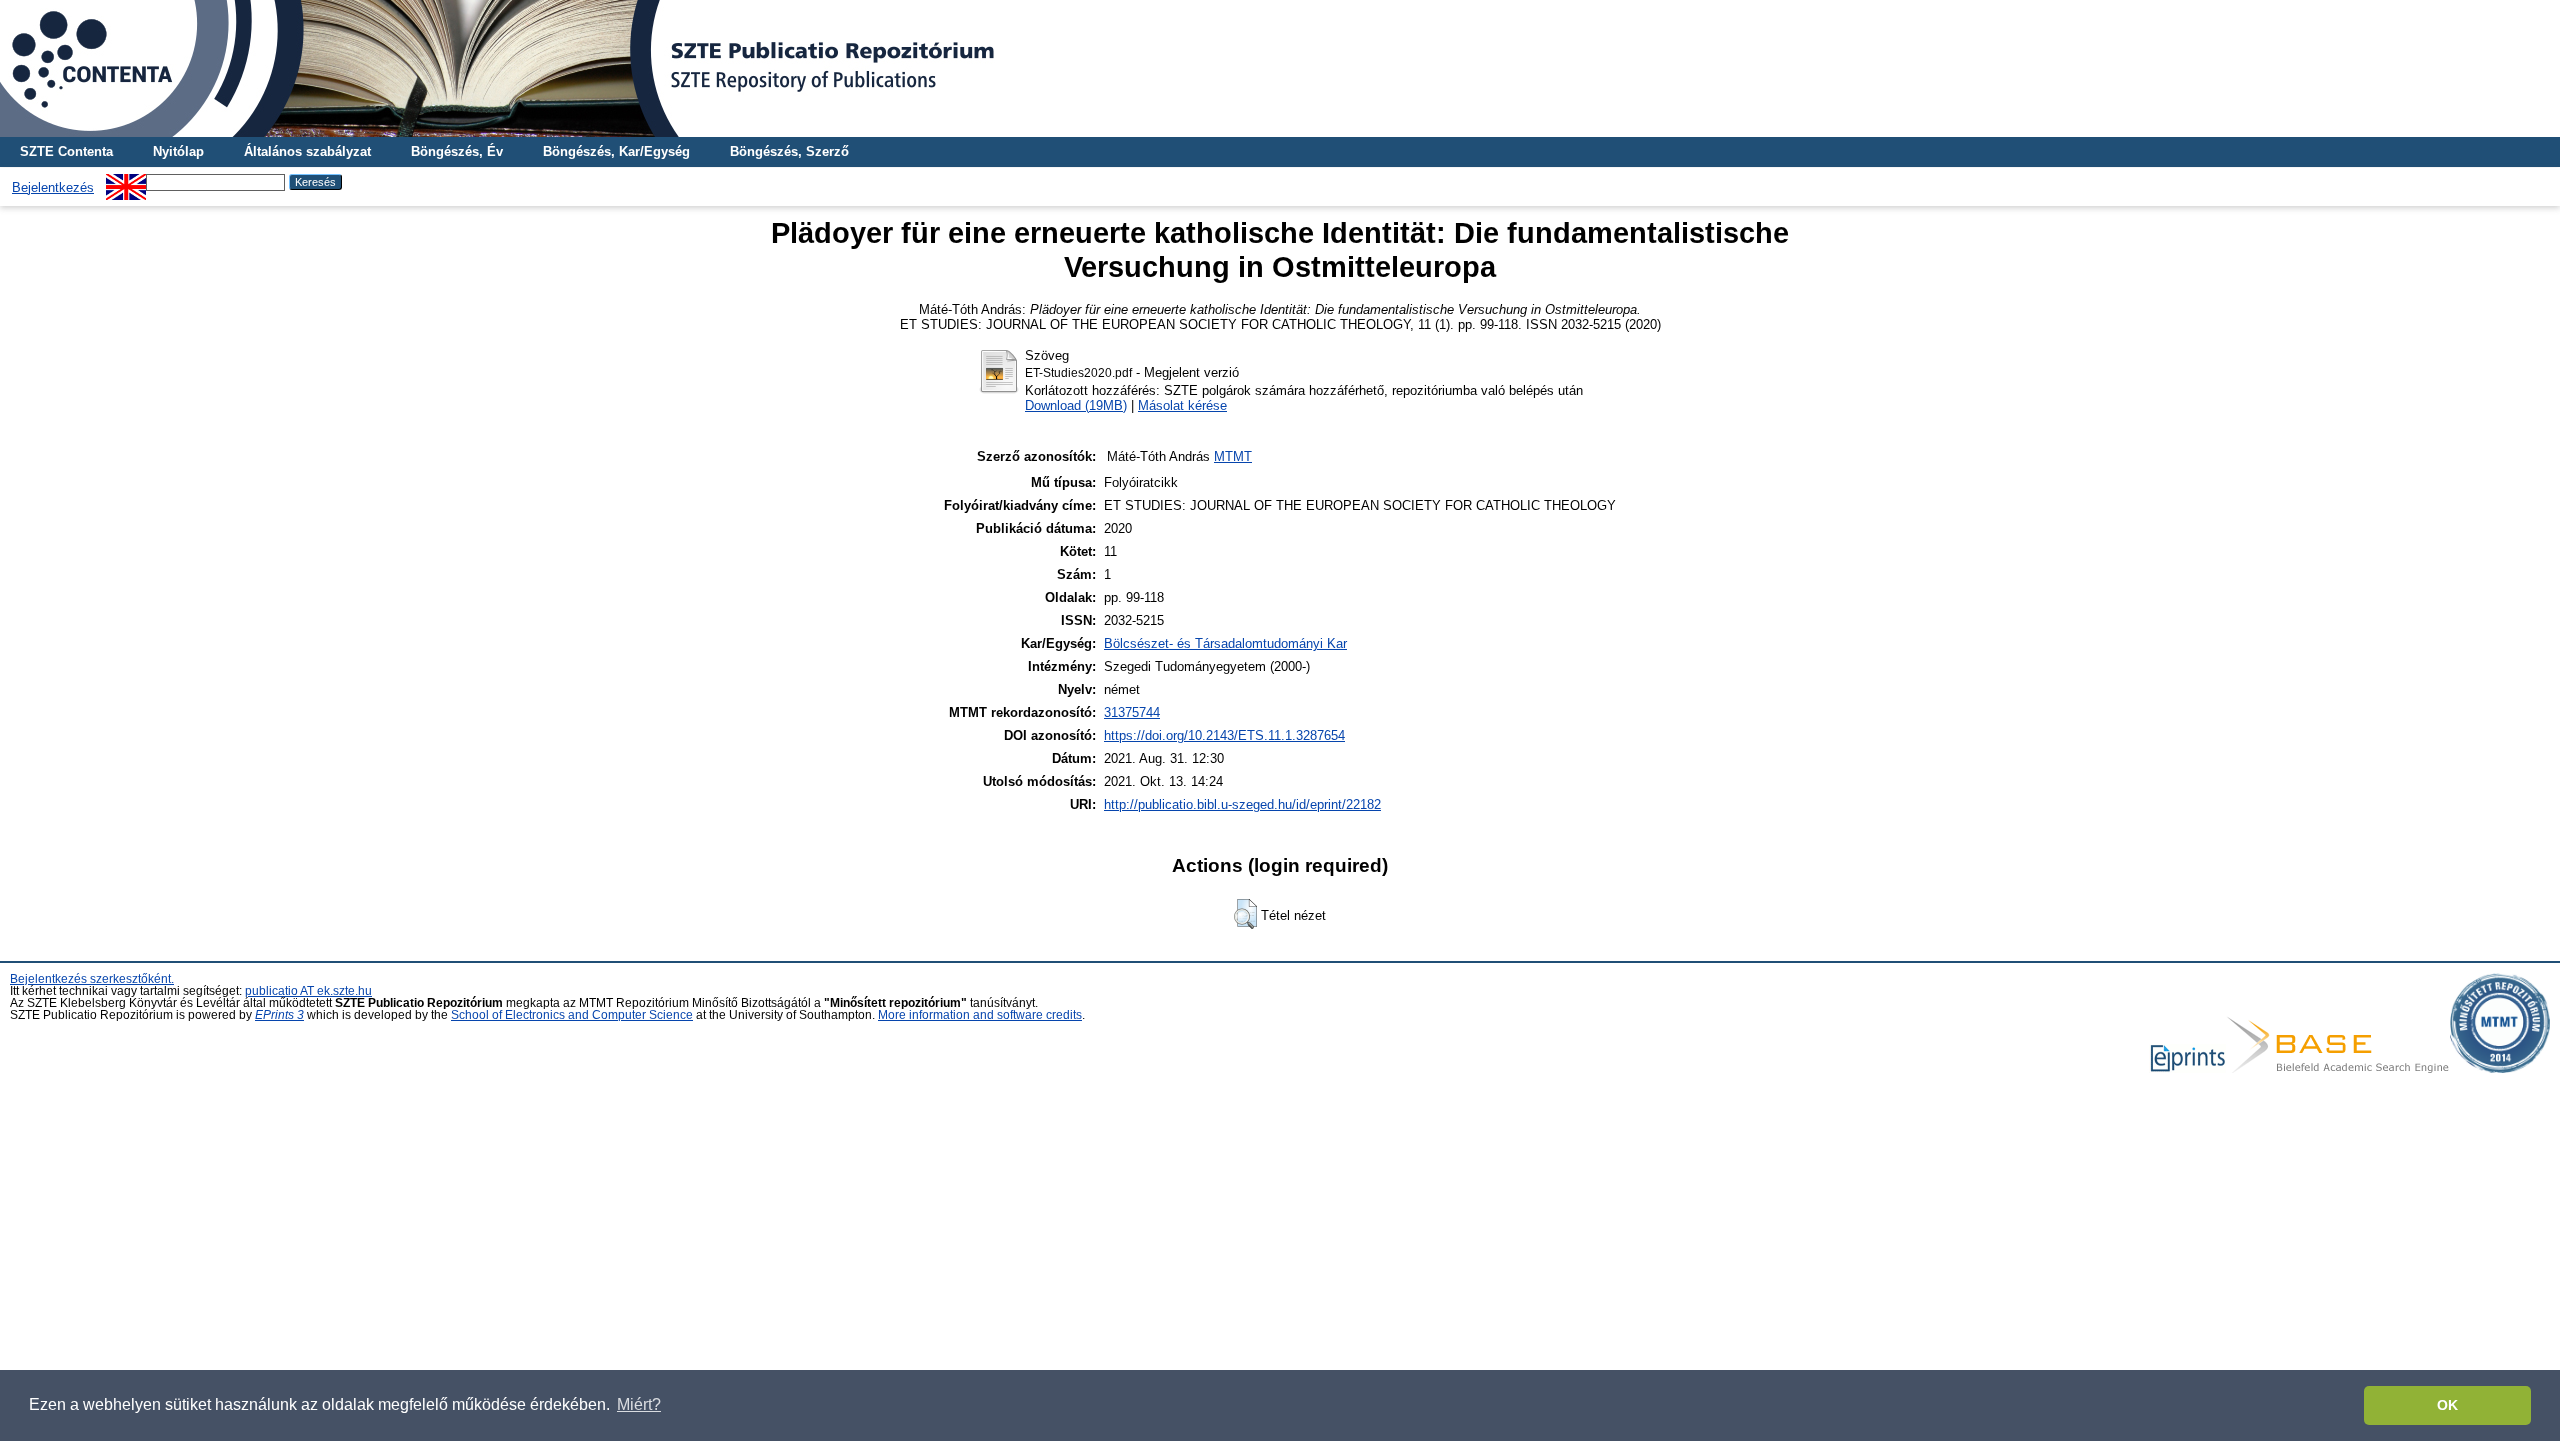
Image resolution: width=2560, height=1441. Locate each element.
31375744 (1132, 712)
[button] (1245, 914)
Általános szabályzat (307, 151)
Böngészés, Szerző (789, 151)
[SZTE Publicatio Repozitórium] (1280, 68)
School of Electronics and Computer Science (572, 1015)
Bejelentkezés (53, 187)
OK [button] (2447, 1405)
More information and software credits (980, 1015)
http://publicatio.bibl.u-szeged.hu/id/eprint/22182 (1242, 804)
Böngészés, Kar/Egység (616, 151)
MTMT (1233, 456)
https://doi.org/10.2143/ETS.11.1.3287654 (1224, 735)
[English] (126, 181)
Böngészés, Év (457, 151)
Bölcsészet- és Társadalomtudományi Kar (1225, 643)
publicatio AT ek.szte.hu (308, 991)
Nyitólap (178, 151)
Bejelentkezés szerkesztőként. (92, 979)
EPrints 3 (279, 1015)
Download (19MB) (1076, 405)
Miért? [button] (639, 1404)
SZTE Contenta (66, 151)
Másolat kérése (1182, 405)
